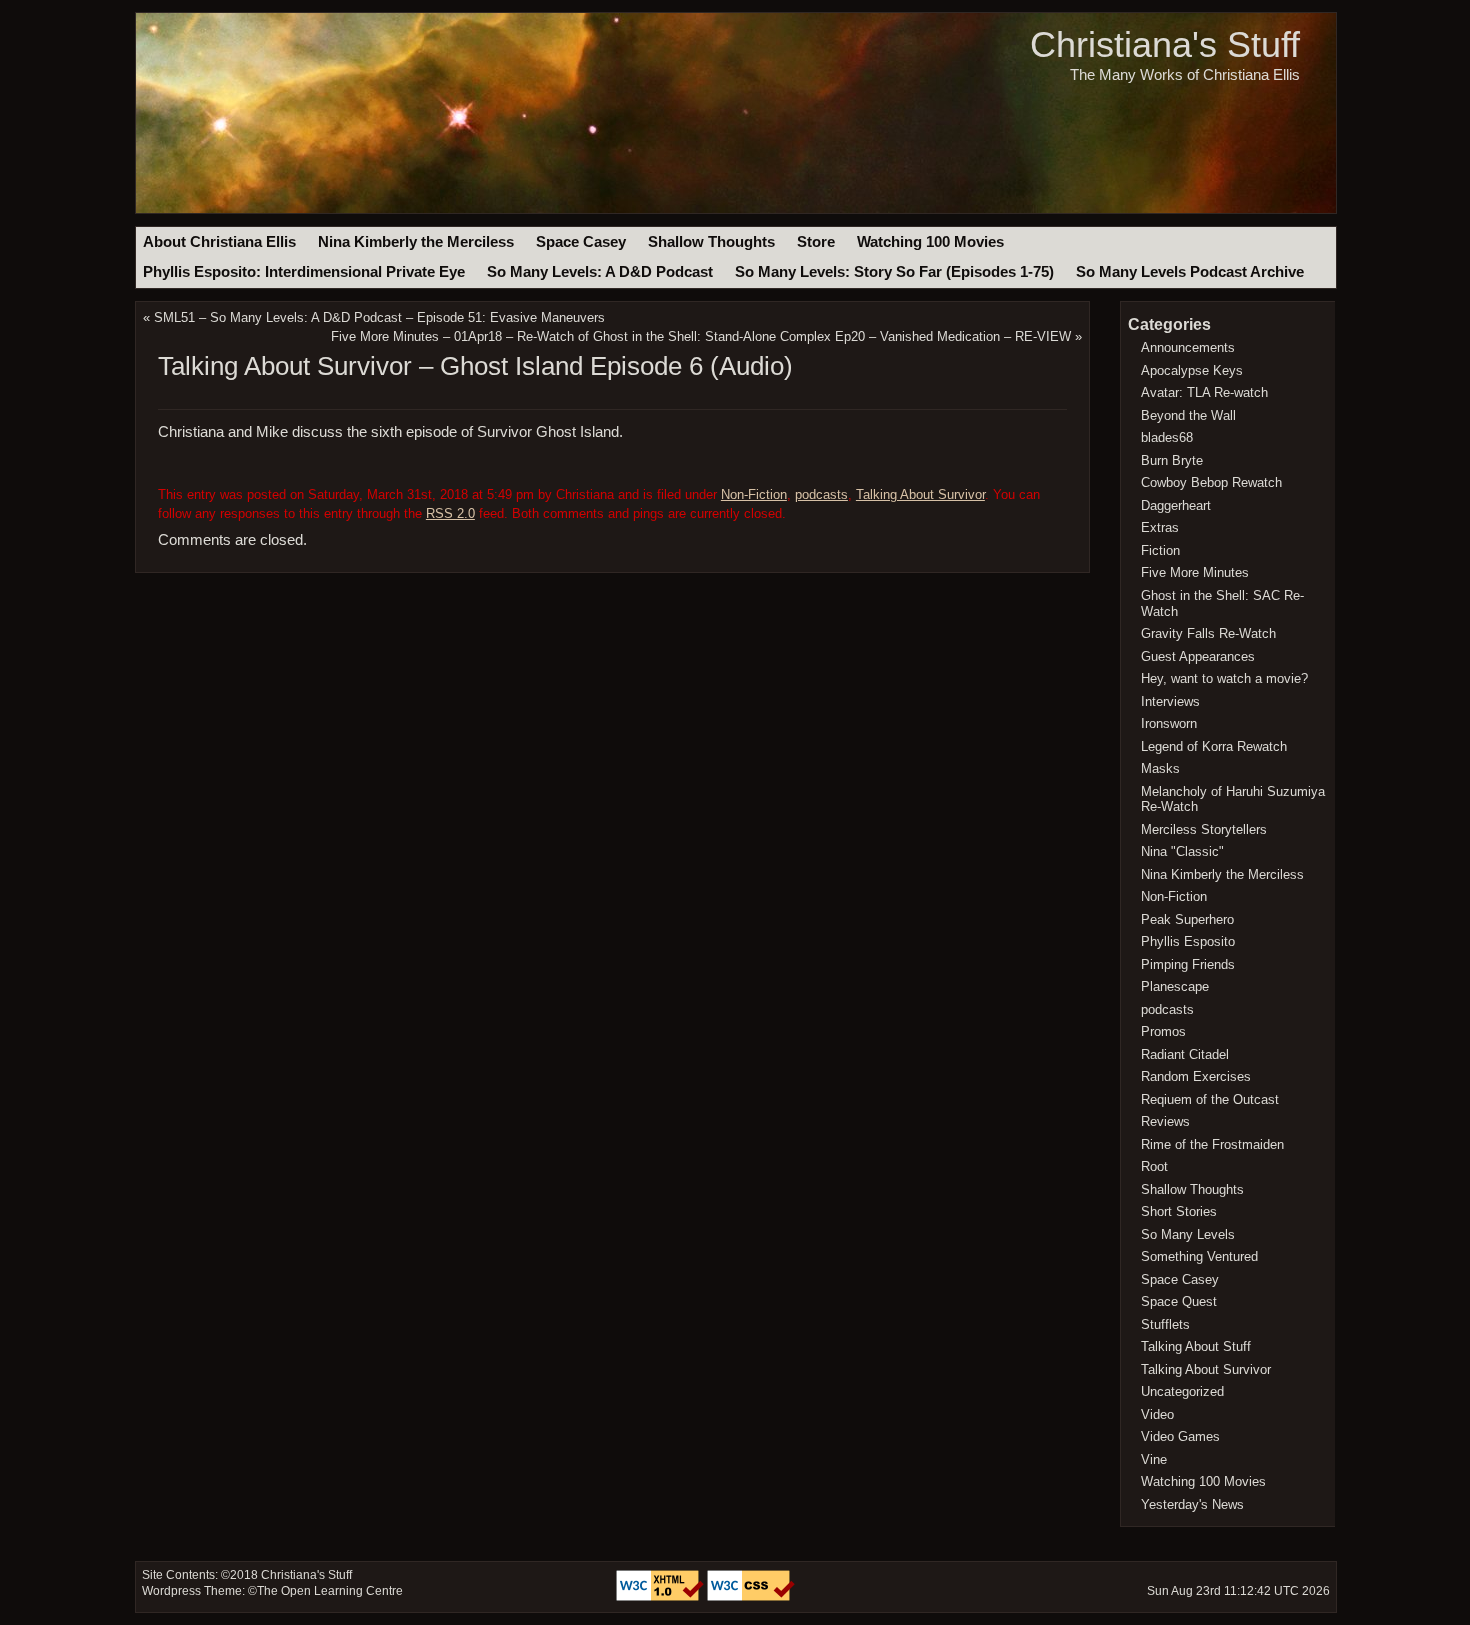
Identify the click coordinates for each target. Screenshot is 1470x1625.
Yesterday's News (1192, 1504)
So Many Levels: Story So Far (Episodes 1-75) (894, 272)
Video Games (1180, 1436)
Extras (1160, 527)
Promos (1163, 1031)
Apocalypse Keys (1192, 370)
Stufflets (1165, 1324)
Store (816, 242)
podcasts (821, 494)
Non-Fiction (754, 494)
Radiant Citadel (1185, 1054)
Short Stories (1179, 1211)
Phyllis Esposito (1188, 941)
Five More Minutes (1195, 572)
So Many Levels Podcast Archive (1190, 272)
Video (1157, 1414)
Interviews (1170, 701)
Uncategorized (1182, 1391)
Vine (1154, 1459)
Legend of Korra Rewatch (1214, 746)
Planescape (1175, 986)
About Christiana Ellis (219, 242)
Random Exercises (1196, 1076)
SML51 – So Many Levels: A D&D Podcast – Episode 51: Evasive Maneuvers (379, 317)
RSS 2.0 (450, 513)
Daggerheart (1176, 505)
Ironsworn (1169, 723)
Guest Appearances (1198, 656)
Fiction (1160, 550)
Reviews (1165, 1121)
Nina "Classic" (1182, 851)
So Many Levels (1188, 1234)
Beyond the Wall (1188, 415)
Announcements (1188, 347)
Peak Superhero (1187, 919)
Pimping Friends (1188, 964)
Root (1154, 1166)
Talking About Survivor (920, 494)
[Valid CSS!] (751, 1597)
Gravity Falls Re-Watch (1208, 633)
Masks (1160, 768)
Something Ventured (1199, 1256)
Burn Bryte (1172, 460)
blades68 (1167, 437)
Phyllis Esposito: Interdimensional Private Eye (304, 272)
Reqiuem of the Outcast (1210, 1099)
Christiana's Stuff (1165, 44)
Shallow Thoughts (711, 242)
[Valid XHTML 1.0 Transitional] (661, 1597)
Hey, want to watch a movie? (1224, 678)
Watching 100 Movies (930, 242)
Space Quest (1179, 1301)
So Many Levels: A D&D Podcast (600, 272)
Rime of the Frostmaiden (1212, 1144)
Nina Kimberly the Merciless (416, 242)
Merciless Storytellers (1204, 829)
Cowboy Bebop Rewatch (1211, 482)
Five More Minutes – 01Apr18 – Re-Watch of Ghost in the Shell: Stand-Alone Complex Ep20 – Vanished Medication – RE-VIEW (701, 336)
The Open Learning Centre (330, 1591)
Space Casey (581, 242)
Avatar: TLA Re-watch (1204, 392)
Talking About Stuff (1196, 1346)
